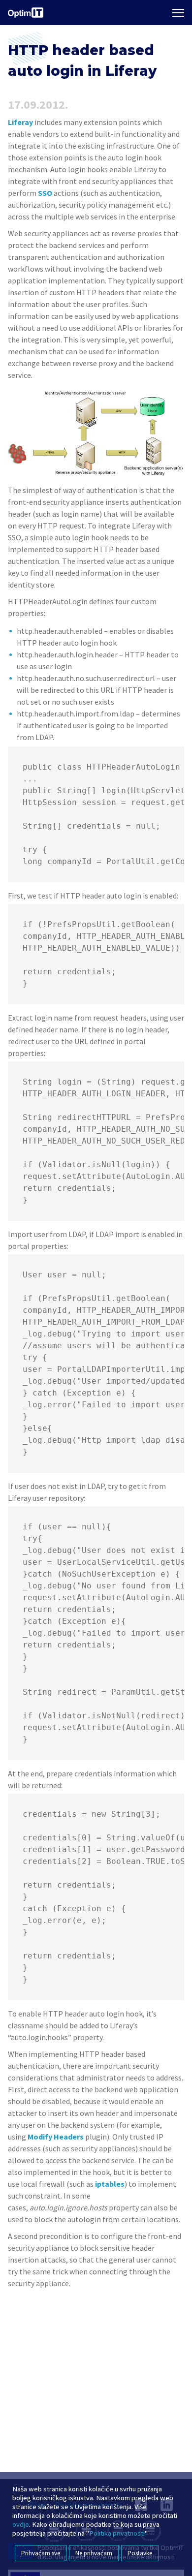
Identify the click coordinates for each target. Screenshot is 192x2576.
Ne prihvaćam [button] (94, 2553)
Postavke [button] (140, 2553)
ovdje (21, 2524)
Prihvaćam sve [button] (41, 2553)
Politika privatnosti (117, 2533)
